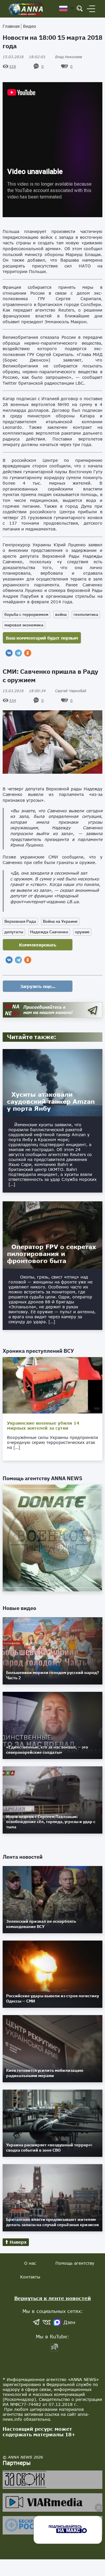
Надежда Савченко (49, 932)
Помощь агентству (75, 2263)
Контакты (30, 2277)
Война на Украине (60, 921)
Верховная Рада (20, 921)
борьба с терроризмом (26, 614)
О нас (30, 2263)
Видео (30, 26)
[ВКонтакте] (9, 653)
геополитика (86, 614)
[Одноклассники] (28, 653)
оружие (82, 932)
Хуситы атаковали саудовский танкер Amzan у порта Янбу (51, 1101)
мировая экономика (24, 625)
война (61, 614)
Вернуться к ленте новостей (53, 2298)
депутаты (14, 932)
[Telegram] (18, 653)
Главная (11, 26)
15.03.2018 (24, 57)
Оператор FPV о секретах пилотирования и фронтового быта (51, 1254)
